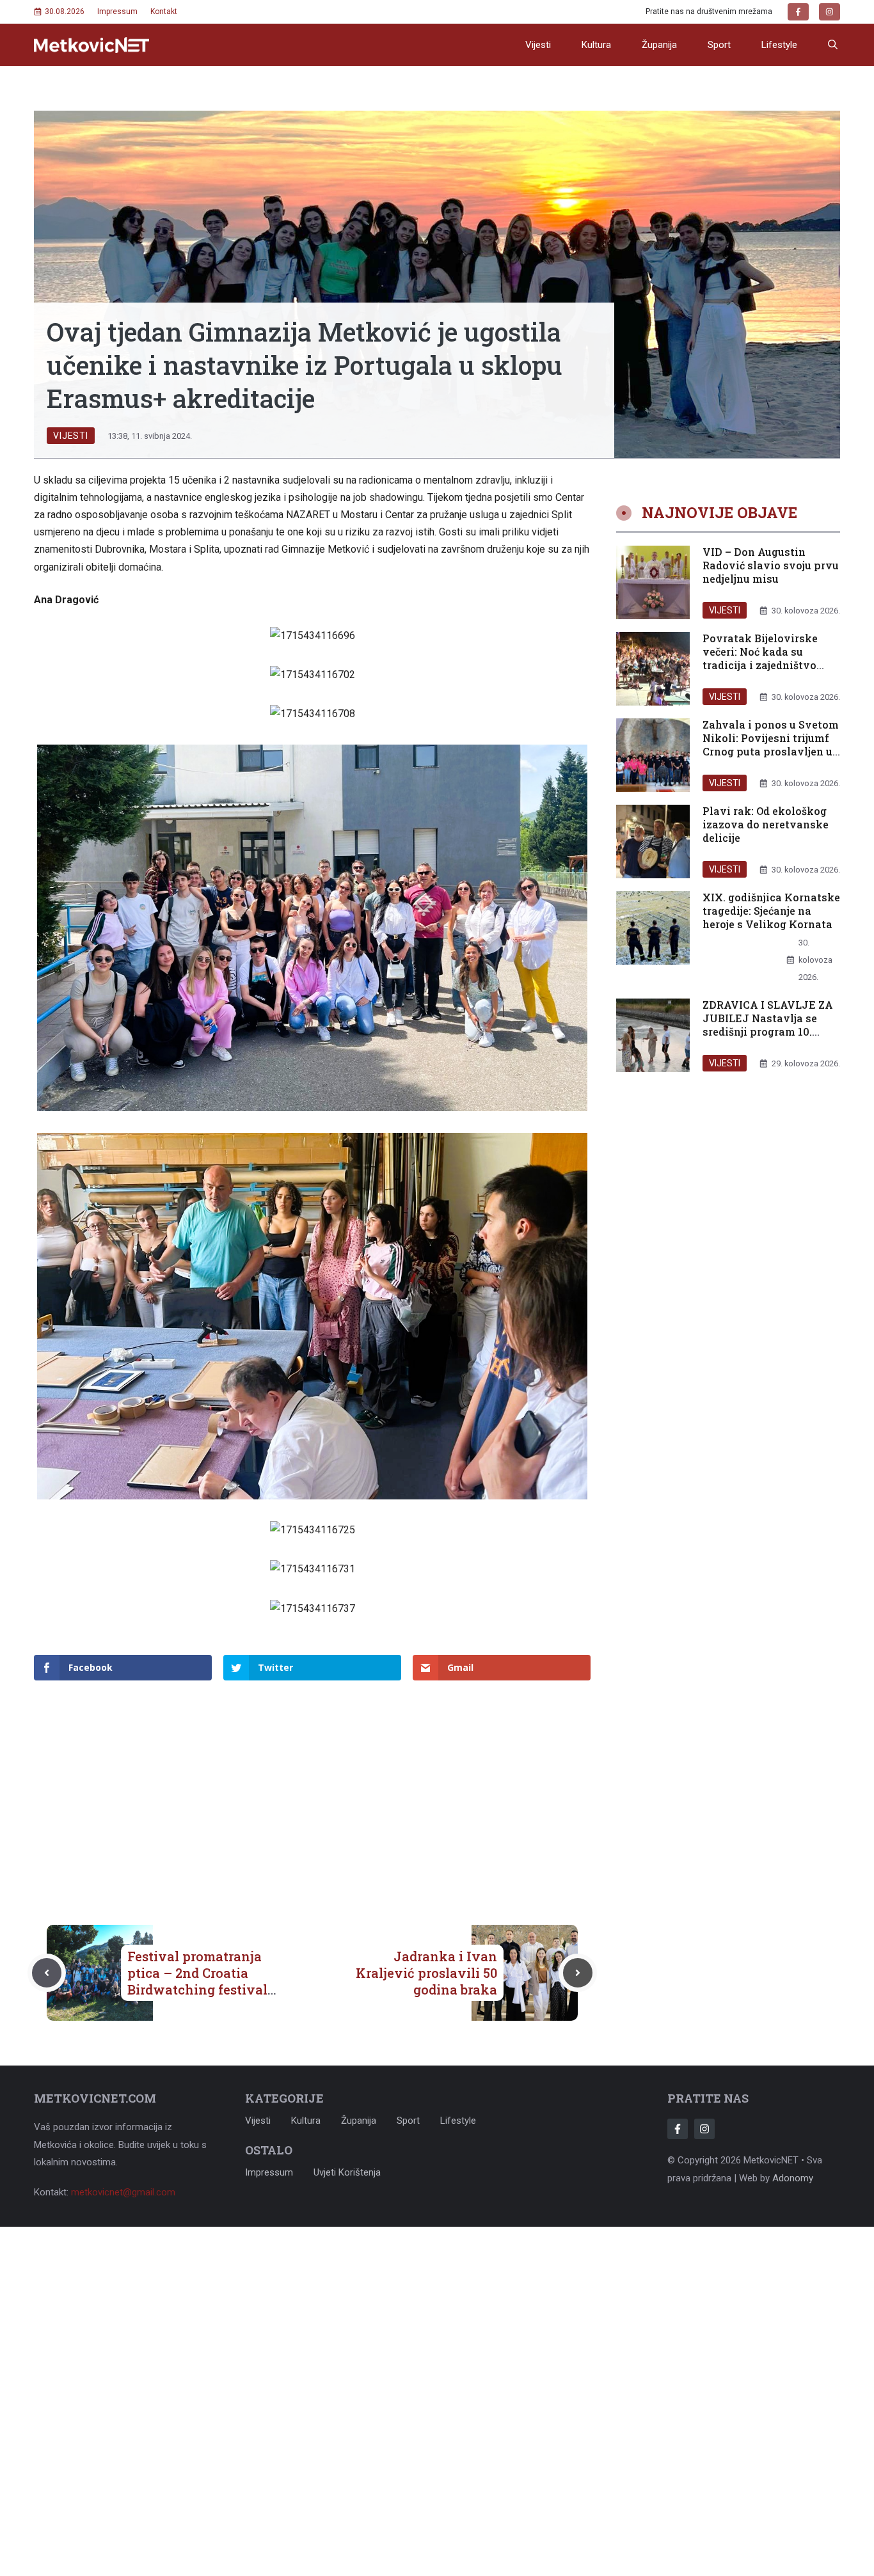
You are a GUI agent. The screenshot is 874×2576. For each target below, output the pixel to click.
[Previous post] (47, 1973)
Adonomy (793, 2178)
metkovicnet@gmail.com (123, 2192)
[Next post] (578, 1973)
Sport (719, 45)
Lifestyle (779, 45)
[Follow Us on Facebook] (678, 2129)
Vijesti (538, 45)
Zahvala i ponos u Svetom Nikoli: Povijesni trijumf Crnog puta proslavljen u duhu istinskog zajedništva (771, 751)
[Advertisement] (312, 1782)
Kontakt (164, 12)
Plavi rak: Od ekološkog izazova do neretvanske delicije (766, 824)
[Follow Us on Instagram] (704, 2129)
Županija (659, 45)
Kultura (596, 45)
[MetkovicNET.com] (91, 45)
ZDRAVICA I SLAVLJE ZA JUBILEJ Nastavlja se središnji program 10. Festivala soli (768, 1024)
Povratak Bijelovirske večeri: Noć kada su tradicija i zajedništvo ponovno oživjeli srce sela (771, 658)
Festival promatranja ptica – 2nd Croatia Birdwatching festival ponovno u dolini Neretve (197, 1989)
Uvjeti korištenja (347, 2172)
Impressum (117, 12)
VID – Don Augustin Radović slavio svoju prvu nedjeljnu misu (771, 565)
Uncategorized (744, 977)
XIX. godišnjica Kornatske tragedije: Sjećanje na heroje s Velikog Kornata (771, 911)
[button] (833, 45)
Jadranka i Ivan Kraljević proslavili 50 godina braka (426, 1973)
